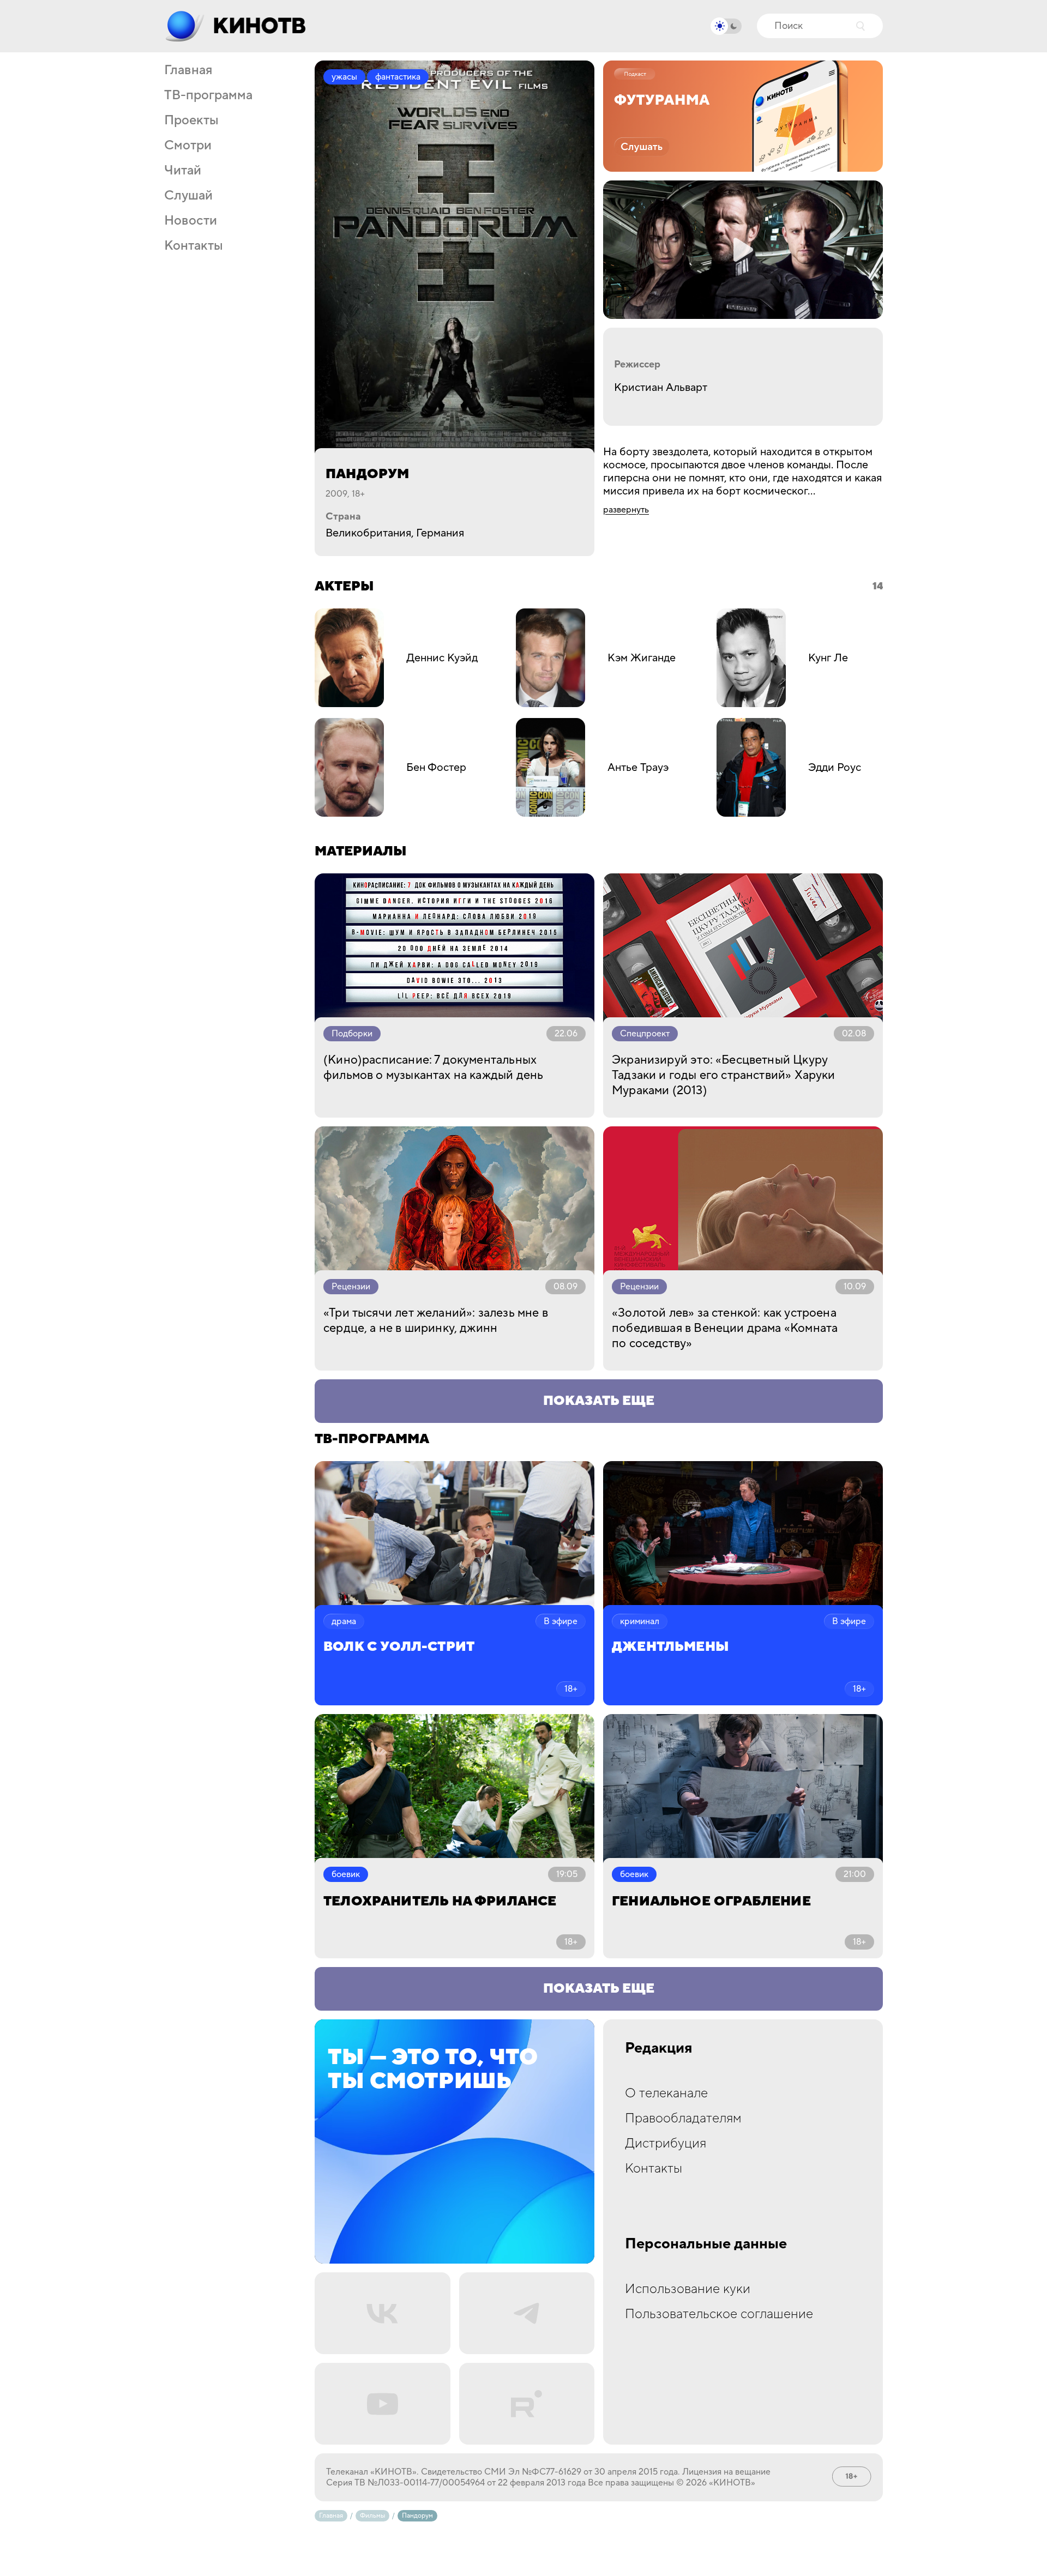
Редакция (659, 2048)
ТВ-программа (208, 95)
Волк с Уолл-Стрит (399, 1647)
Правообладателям (683, 2118)
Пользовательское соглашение (719, 2314)
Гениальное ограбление (711, 1901)
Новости (191, 221)
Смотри (188, 146)
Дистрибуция (666, 2143)
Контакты (194, 246)
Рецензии (351, 1287)
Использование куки (688, 2289)
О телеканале (666, 2093)
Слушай (188, 196)
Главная (188, 70)
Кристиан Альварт (661, 388)
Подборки (352, 1034)
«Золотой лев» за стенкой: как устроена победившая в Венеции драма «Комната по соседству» (725, 1328)
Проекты (191, 120)
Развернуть (626, 510)
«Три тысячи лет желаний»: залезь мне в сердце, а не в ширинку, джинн (436, 1320)
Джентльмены (670, 1647)
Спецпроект (645, 1034)
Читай (183, 171)
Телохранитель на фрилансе (440, 1901)
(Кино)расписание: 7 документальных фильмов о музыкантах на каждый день (433, 1067)
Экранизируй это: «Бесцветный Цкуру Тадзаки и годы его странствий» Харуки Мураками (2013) (724, 1075)
